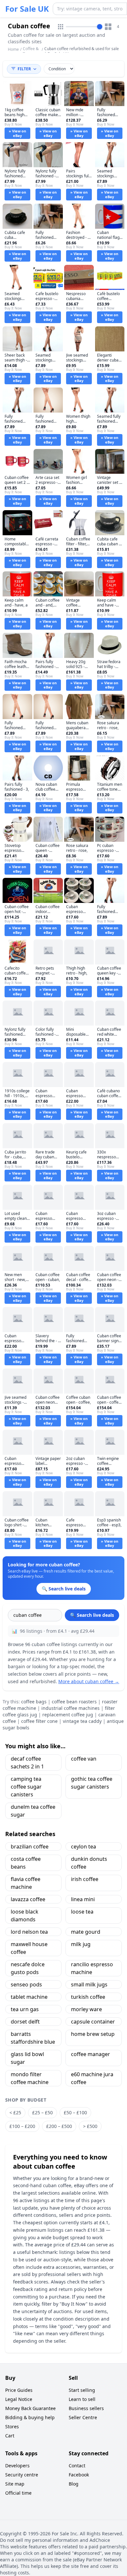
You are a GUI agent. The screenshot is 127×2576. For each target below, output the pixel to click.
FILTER (24, 69)
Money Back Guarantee (30, 2408)
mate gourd (86, 1932)
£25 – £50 (42, 2113)
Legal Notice (19, 2399)
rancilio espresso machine (92, 1968)
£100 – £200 (22, 2126)
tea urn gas (25, 2009)
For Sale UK (27, 9)
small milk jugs (89, 1984)
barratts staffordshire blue (33, 2038)
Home (13, 49)
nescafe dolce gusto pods (28, 1968)
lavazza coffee (28, 1899)
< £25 (15, 2113)
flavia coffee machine (26, 1883)
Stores (12, 2426)
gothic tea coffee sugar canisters (92, 1783)
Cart (10, 2436)
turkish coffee (88, 1997)
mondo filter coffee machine (30, 2078)
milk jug (81, 1944)
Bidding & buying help (30, 2417)
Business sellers (86, 2408)
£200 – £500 (59, 2126)
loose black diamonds (25, 1915)
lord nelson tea (29, 1932)
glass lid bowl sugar (27, 2058)
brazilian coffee (30, 1847)
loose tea (82, 1912)
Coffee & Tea (31, 51)
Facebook (79, 2475)
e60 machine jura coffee (92, 2078)
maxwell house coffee (29, 1948)
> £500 (90, 2126)
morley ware (86, 2009)
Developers (17, 2466)
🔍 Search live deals (92, 1615)
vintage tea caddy (82, 1721)
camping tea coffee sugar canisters (26, 1787)
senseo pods (26, 1984)
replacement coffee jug (68, 1715)
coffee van (84, 1759)
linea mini (83, 1899)
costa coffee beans (26, 1863)
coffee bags (34, 1702)
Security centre (22, 2475)
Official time (18, 2493)
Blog (74, 2484)
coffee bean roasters (74, 1702)
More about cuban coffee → (89, 1681)
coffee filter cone (39, 1721)
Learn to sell (82, 2399)
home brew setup (93, 2034)
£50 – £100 (75, 2113)
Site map (15, 2484)
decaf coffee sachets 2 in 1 (27, 1763)
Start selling (82, 2390)
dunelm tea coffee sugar (33, 1811)
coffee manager (91, 2054)
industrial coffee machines (71, 1708)
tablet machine (29, 1997)
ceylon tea (84, 1847)
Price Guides (19, 2390)
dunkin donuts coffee (89, 1863)
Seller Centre (83, 2417)
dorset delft (25, 2022)
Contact (77, 2466)
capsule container (93, 2022)
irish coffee (85, 1879)
